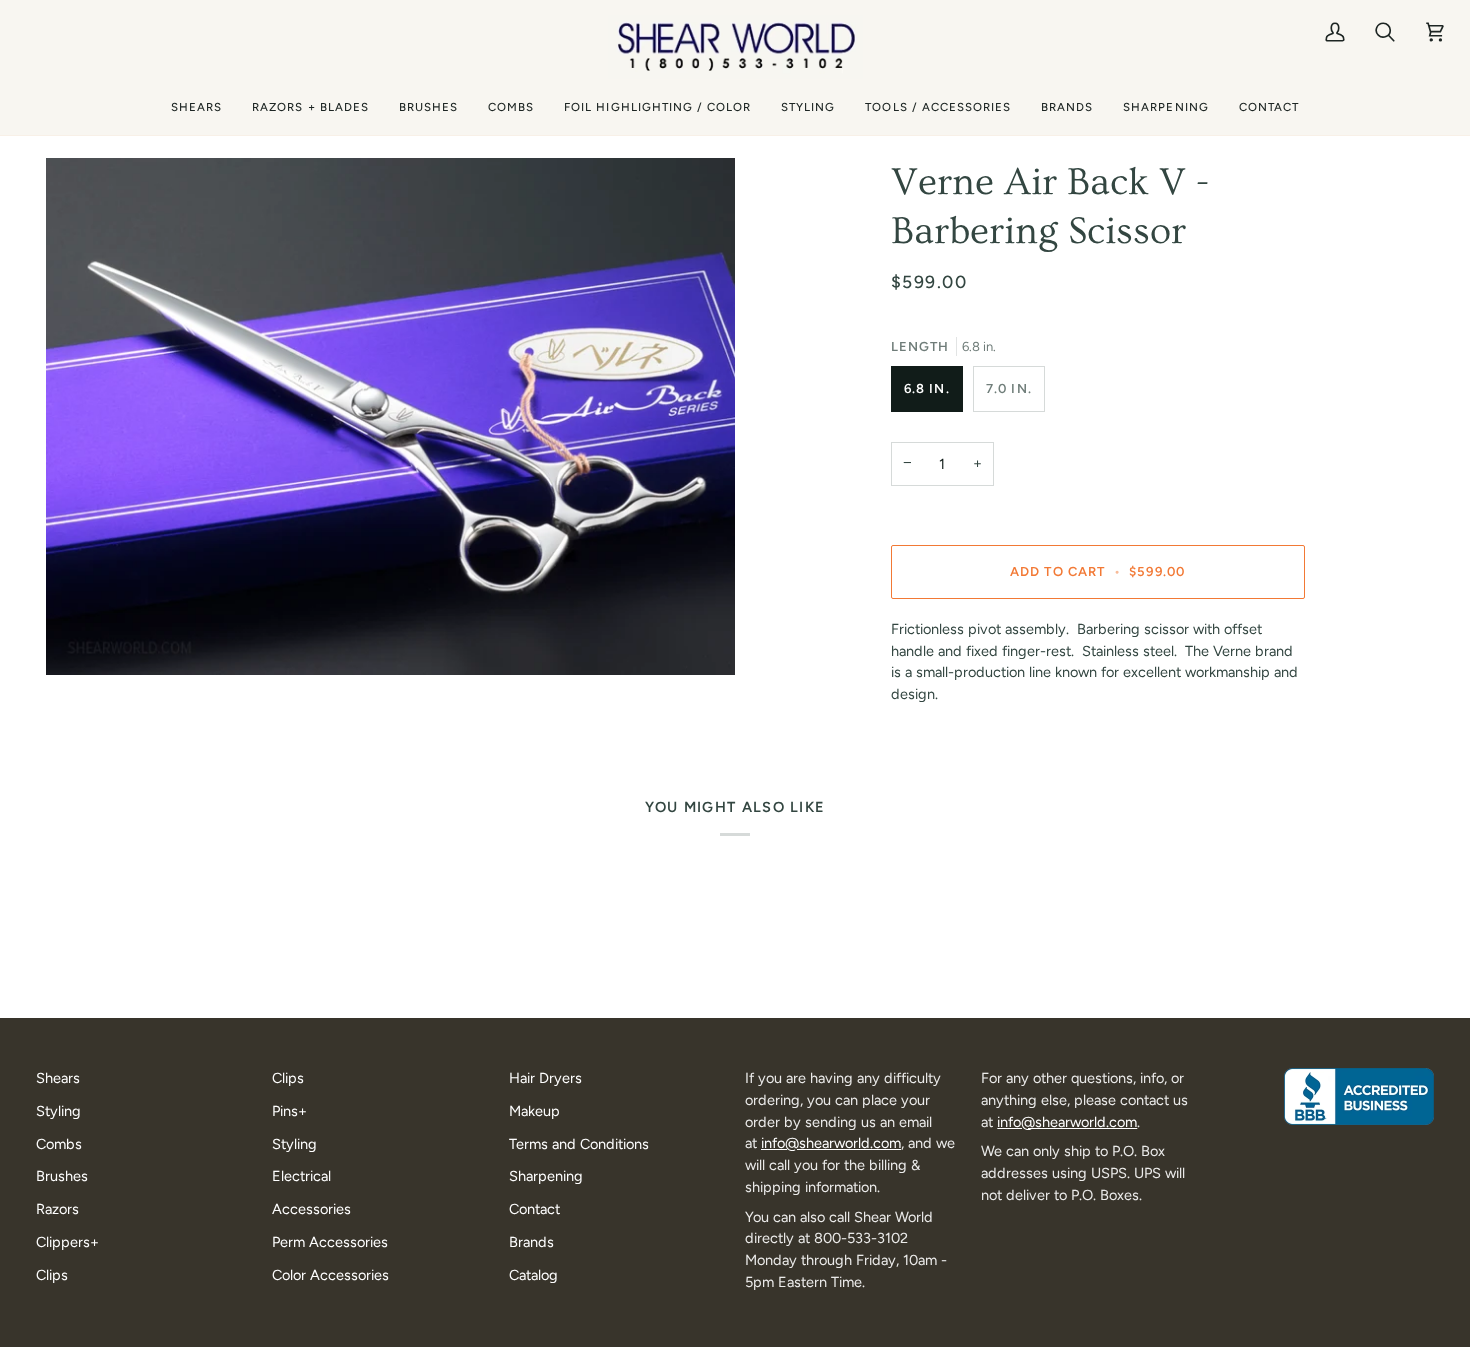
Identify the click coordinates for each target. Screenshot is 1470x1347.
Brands (531, 1242)
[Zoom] (390, 416)
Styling (58, 1111)
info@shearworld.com (831, 1143)
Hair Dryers (545, 1078)
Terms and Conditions (579, 1144)
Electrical (301, 1176)
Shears (58, 1078)
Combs (59, 1144)
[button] (196, 107)
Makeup (534, 1111)
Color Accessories (330, 1275)
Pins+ (289, 1111)
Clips (52, 1275)
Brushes (62, 1176)
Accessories (311, 1209)
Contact (534, 1209)
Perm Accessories (330, 1242)
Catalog (533, 1275)
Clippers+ (67, 1242)
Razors (57, 1209)
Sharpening (546, 1176)
